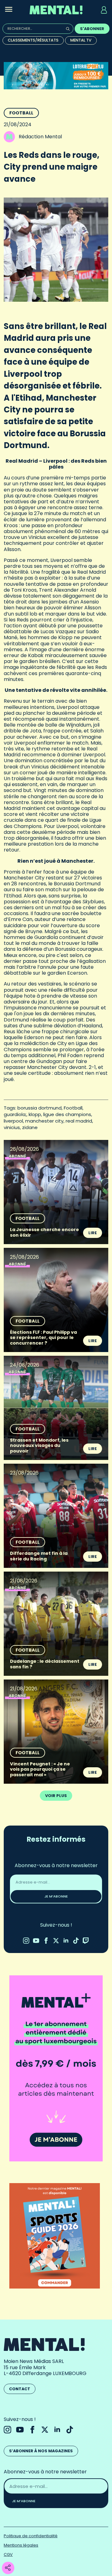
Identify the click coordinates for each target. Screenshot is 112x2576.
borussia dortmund (40, 1108)
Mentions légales (21, 2545)
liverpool (13, 1121)
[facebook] (46, 1941)
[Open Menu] (9, 10)
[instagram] (26, 1941)
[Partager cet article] (8, 2568)
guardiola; (15, 1114)
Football (21, 113)
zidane (30, 1127)
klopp (35, 1114)
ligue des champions (67, 1114)
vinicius (12, 1127)
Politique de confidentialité (31, 2536)
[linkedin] (66, 1941)
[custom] (76, 1941)
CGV (8, 2554)
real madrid (79, 1121)
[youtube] (36, 1941)
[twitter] (56, 1941)
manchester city (44, 1121)
